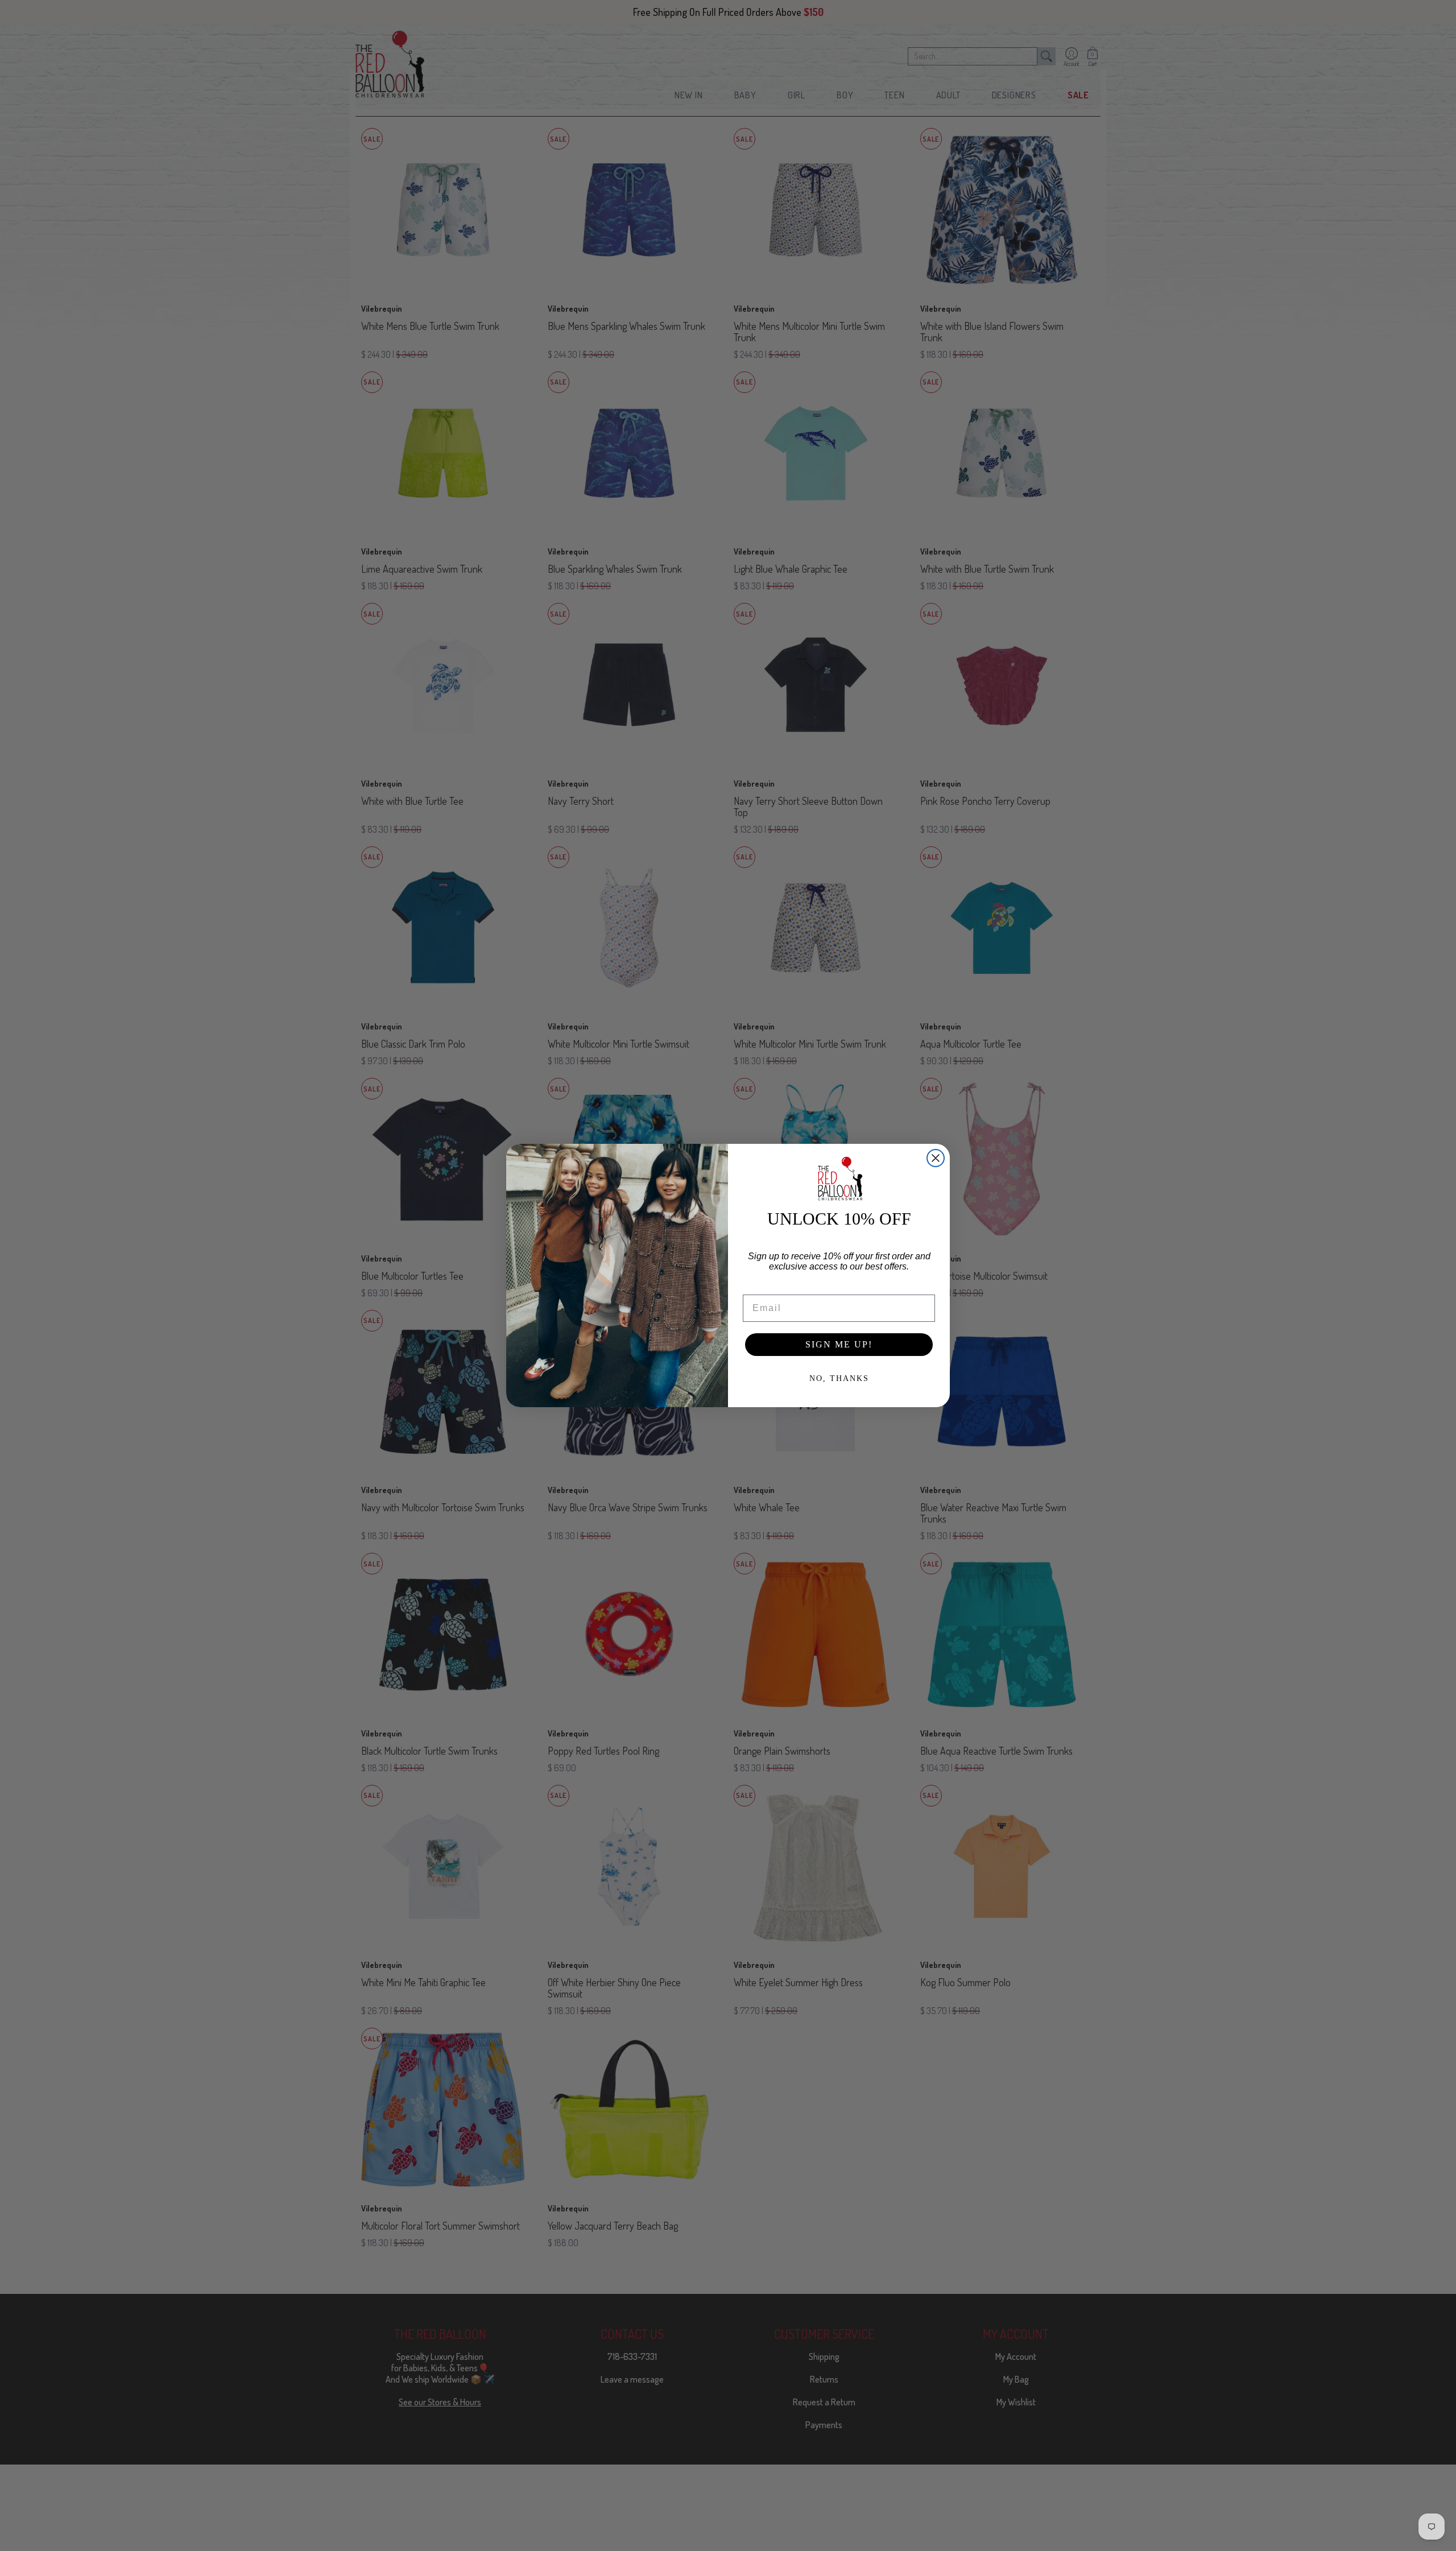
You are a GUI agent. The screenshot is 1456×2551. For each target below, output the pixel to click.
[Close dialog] (936, 1158)
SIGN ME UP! (839, 1344)
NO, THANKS (839, 1378)
